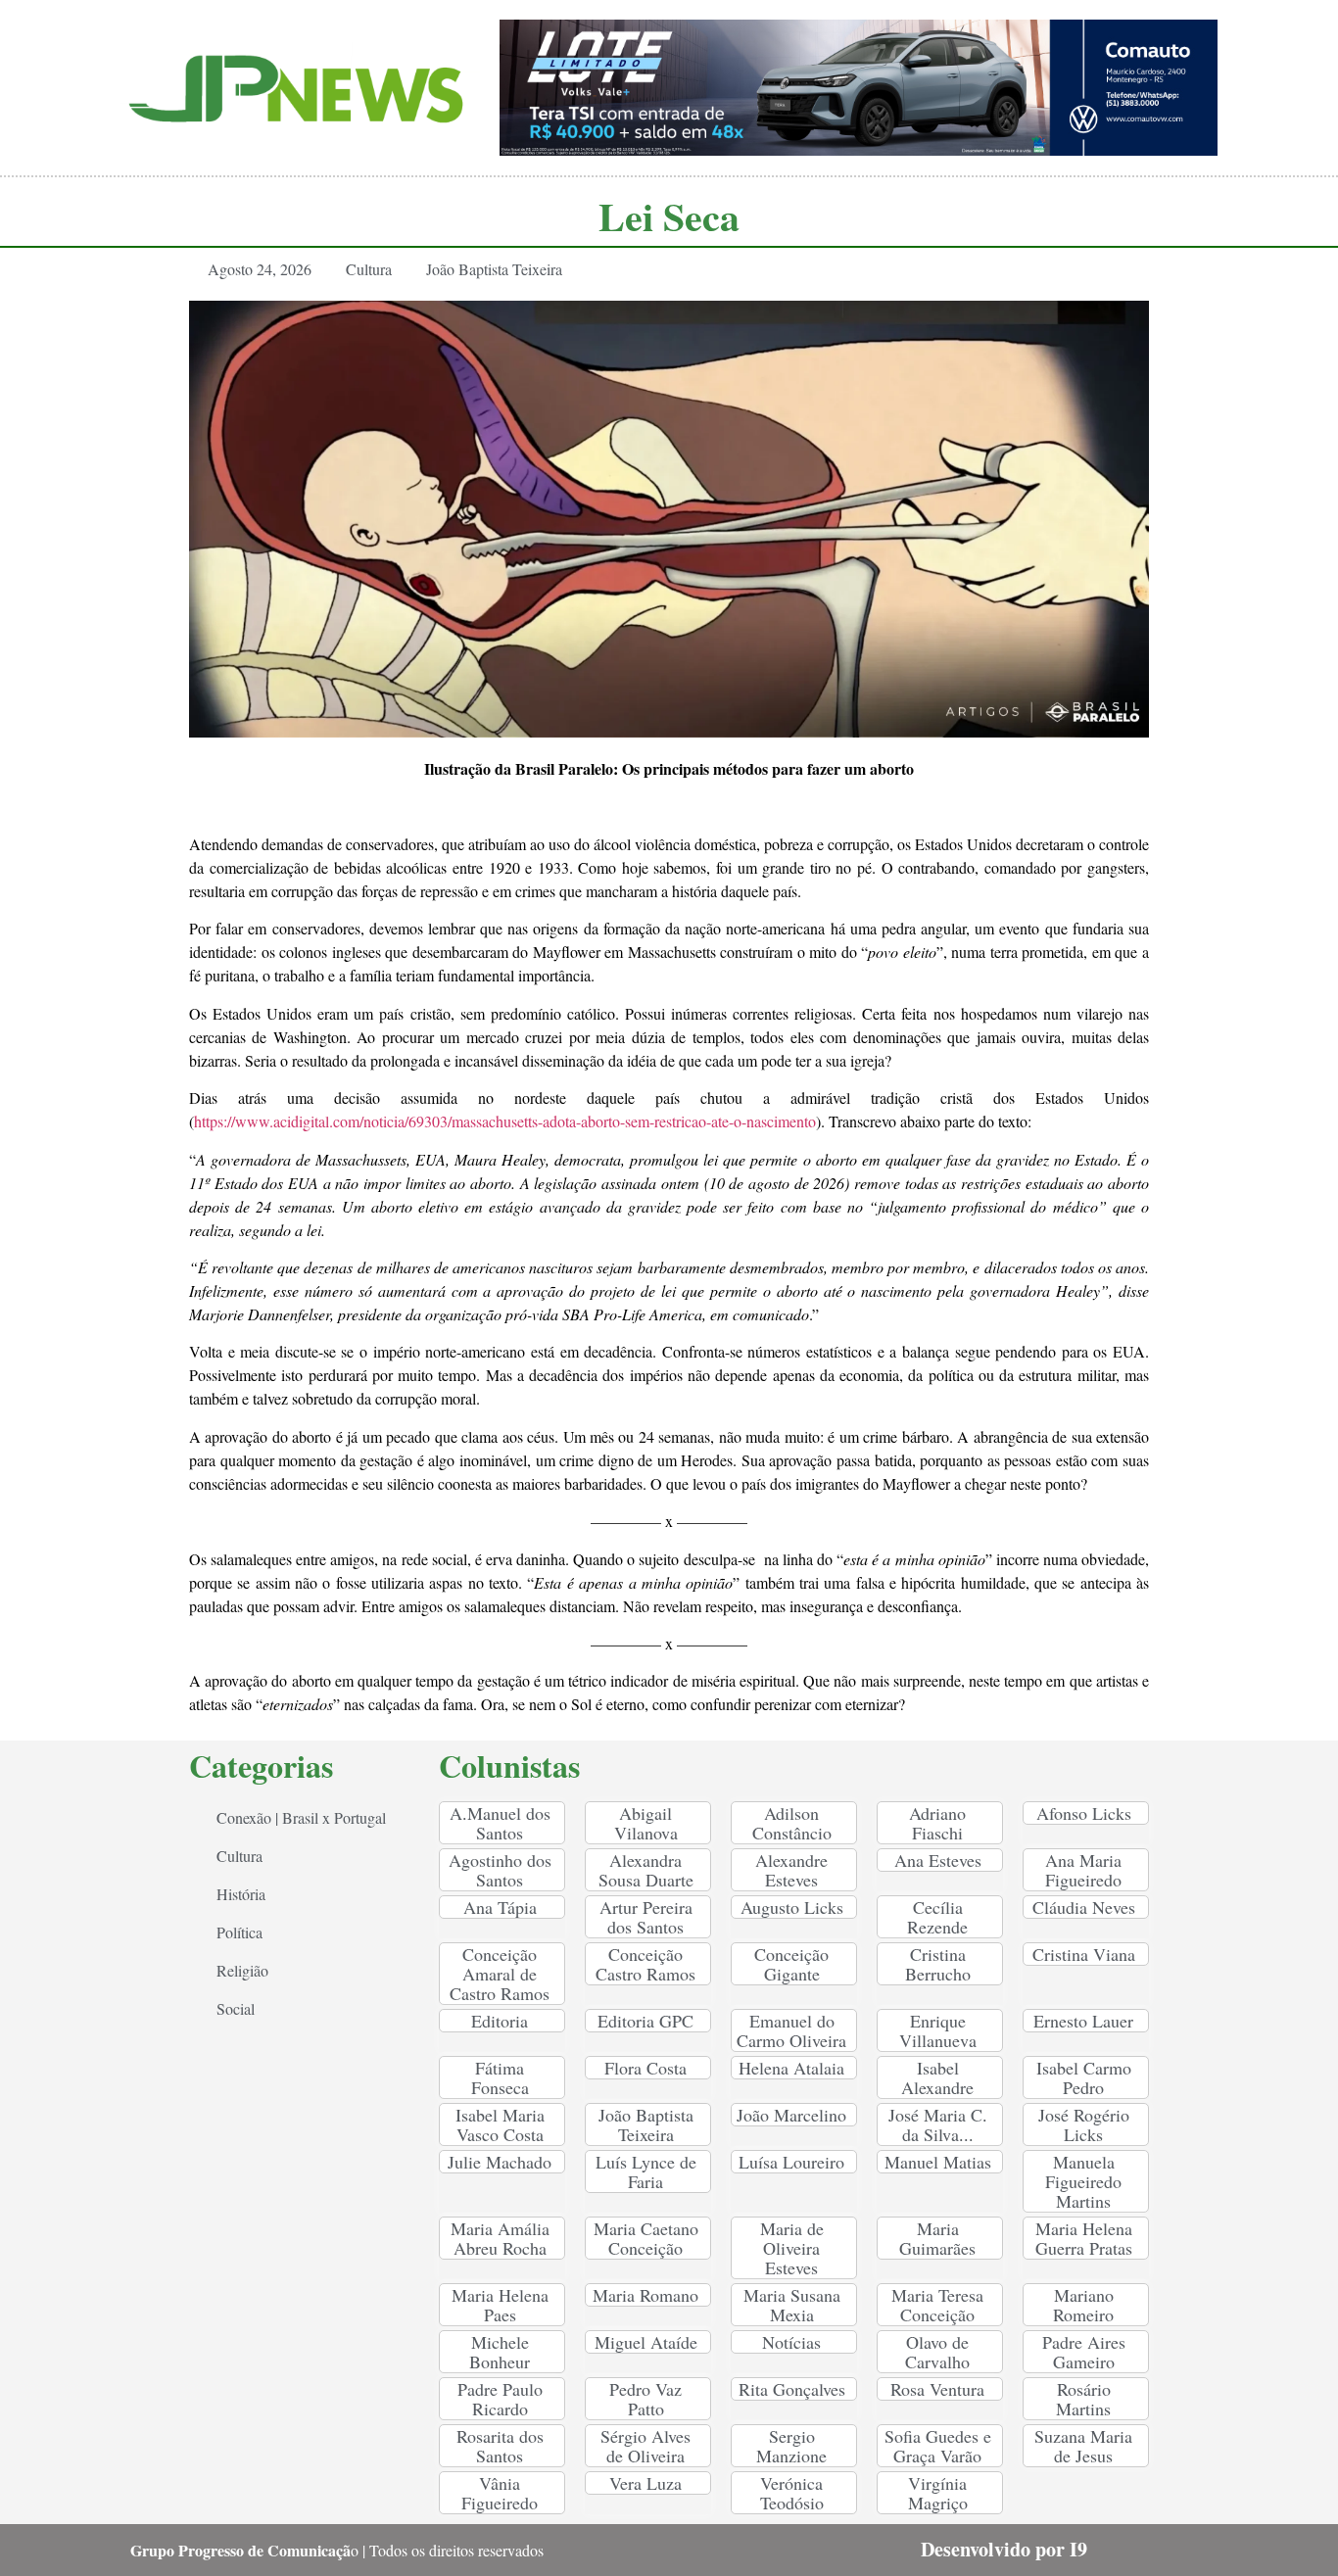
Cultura (369, 269)
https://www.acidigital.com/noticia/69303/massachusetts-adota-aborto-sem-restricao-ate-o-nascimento (505, 1121)
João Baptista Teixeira (494, 269)
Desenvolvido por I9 (1004, 2549)
